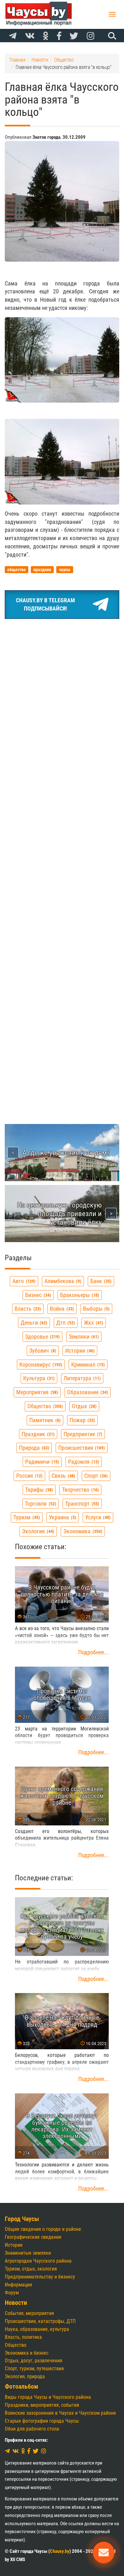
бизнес (37, 1295)
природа (33, 1448)
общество (44, 1406)
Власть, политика (23, 2337)
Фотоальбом (21, 2387)
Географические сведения (33, 2237)
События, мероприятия (29, 2313)
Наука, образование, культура (37, 2329)
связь (63, 1476)
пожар (82, 1420)
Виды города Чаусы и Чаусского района (48, 2397)
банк (100, 1281)
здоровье (42, 1337)
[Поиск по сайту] (111, 36)
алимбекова (62, 1281)
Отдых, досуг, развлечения (34, 2361)
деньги (33, 1323)
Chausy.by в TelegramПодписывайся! (45, 604)
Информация (18, 2285)
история (79, 1351)
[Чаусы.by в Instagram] (91, 36)
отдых (83, 1406)
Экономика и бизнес (27, 2353)
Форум (12, 2293)
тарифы (38, 1490)
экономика (82, 1531)
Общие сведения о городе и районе (43, 2229)
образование (87, 1392)
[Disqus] (62, 846)
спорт (95, 1476)
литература (81, 1378)
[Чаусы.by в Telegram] (13, 36)
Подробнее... (93, 1652)
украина (62, 1517)
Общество (16, 2345)
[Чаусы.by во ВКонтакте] (30, 36)
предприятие (82, 1434)
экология (37, 1531)
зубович (42, 1351)
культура (38, 1378)
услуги (97, 1517)
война (61, 1309)
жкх (93, 1323)
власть (27, 1309)
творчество (80, 1490)
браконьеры (79, 1295)
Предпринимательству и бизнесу (40, 2277)
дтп (65, 1323)
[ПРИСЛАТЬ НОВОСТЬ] (104, 2553)
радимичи (41, 1462)
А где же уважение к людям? (66, 1153)
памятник (44, 1420)
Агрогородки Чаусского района (38, 2261)
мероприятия (36, 1392)
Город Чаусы (22, 2219)
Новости (16, 2303)
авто (23, 1281)
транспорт (81, 1504)
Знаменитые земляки (28, 2253)
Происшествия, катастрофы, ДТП (40, 2321)
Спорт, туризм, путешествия (34, 2369)
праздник (37, 1434)
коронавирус (40, 1365)
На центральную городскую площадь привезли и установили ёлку (59, 1214)
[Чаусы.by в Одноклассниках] (46, 36)
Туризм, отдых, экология (31, 2269)
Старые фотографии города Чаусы (42, 2421)
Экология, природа (25, 2376)
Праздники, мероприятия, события (42, 2405)
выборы (96, 1309)
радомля (83, 1462)
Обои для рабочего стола (32, 2429)
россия (29, 1476)
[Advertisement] (62, 689)
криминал (87, 1365)
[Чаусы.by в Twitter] (74, 36)
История (14, 2245)
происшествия (81, 1448)
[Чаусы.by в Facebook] (59, 36)
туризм (26, 1517)
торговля (40, 1504)
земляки (83, 1337)
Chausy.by (60, 2551)
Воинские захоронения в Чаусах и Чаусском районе (60, 2413)
